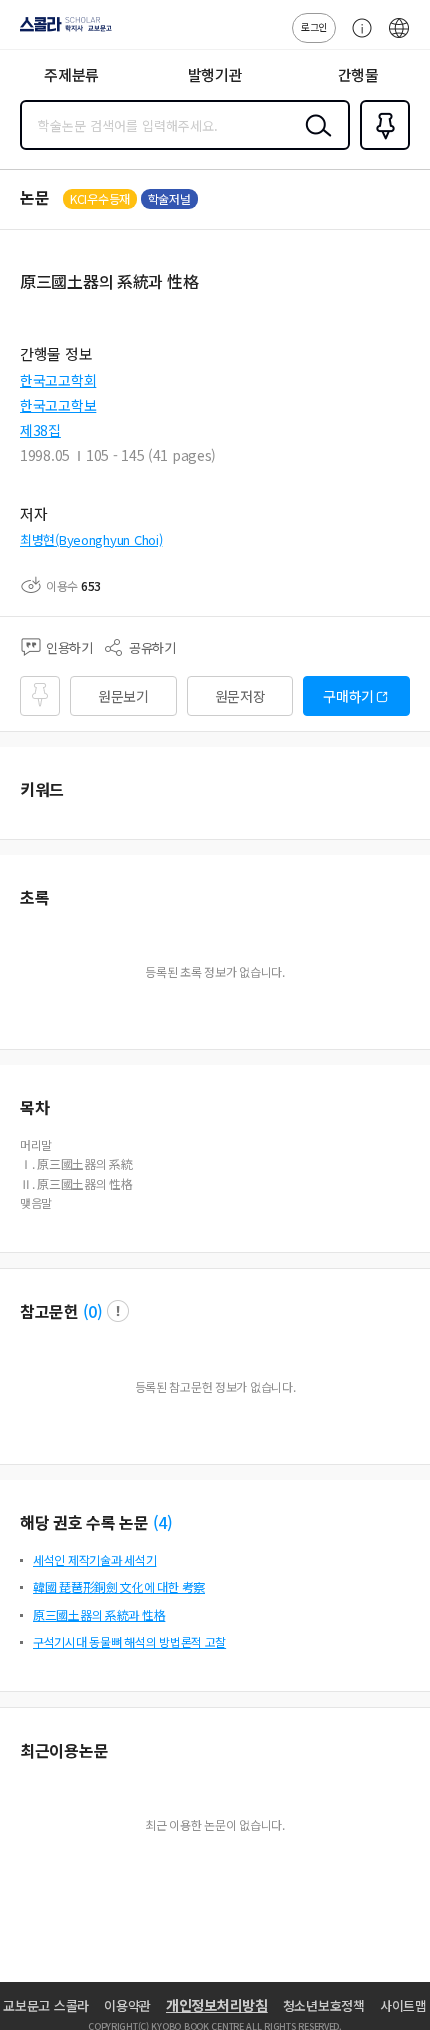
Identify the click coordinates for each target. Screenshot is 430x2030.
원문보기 (123, 696)
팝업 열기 (118, 1311)
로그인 (314, 26)
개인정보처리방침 (217, 2005)
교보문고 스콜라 (46, 2005)
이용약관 (127, 2005)
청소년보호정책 (324, 2005)
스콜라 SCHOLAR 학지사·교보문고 (62, 31)
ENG (399, 38)
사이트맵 (403, 2005)
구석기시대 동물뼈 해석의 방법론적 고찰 (129, 1641)
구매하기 (348, 696)
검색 (314, 141)
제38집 (40, 430)
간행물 (358, 74)
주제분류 (71, 74)
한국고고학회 (58, 380)
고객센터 (357, 38)
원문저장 (240, 696)
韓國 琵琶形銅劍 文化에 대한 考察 (119, 1586)
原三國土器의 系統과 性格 (99, 1614)
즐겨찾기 (381, 148)
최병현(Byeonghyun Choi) (91, 539)
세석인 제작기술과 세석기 (94, 1559)
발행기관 (215, 74)
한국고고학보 (58, 405)
